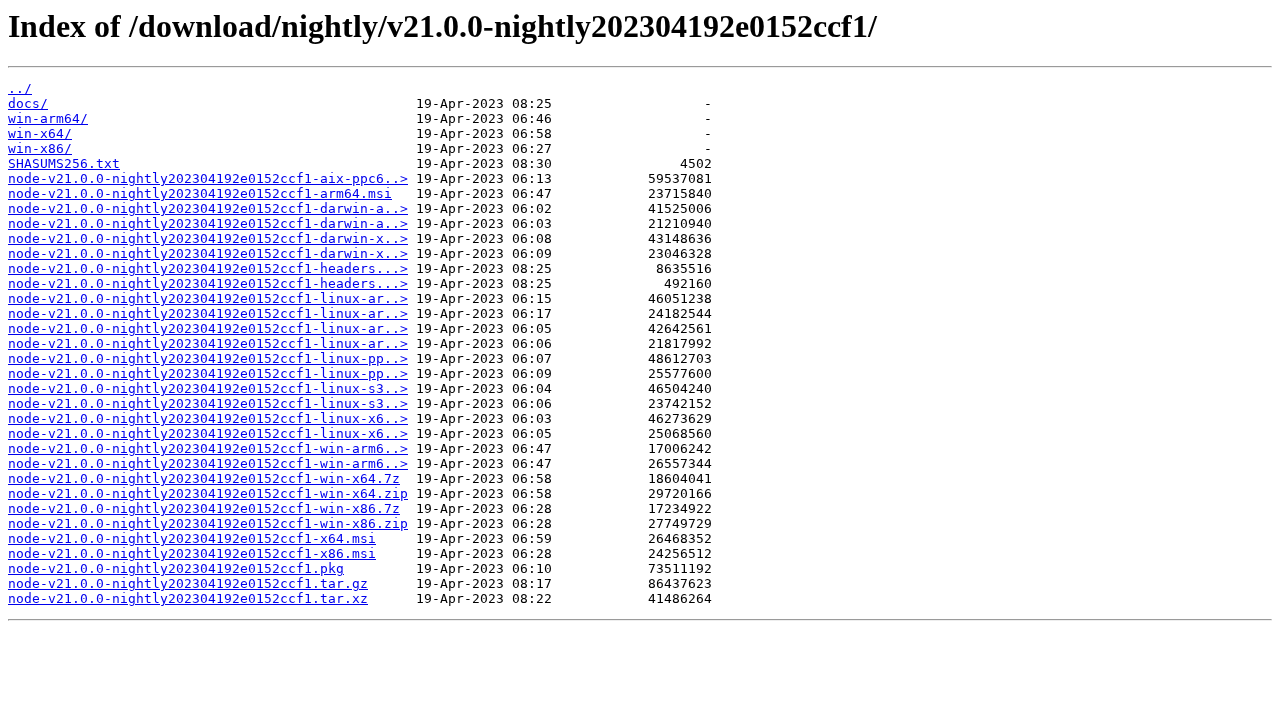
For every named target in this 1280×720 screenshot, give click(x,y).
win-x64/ (40, 133)
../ (20, 88)
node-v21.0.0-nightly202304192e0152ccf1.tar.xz (188, 598)
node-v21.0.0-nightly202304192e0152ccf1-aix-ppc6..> (208, 178)
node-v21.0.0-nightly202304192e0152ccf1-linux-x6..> (208, 418)
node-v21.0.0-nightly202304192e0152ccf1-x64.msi (192, 538)
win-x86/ (40, 148)
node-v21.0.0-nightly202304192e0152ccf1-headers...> (208, 268)
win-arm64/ (48, 118)
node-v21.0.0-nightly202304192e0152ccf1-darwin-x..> (208, 238)
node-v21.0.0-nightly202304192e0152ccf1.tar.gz (188, 583)
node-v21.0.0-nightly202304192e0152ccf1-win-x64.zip (208, 493)
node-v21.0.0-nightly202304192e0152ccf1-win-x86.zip (208, 523)
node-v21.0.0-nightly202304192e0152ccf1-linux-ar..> (208, 298)
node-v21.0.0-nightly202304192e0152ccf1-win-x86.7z (204, 508)
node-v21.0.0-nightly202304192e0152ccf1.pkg (176, 568)
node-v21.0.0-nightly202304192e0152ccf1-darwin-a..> (208, 208)
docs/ (28, 103)
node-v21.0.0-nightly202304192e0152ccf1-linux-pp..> (208, 358)
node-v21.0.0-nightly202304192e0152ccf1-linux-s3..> (208, 388)
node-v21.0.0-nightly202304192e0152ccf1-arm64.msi (200, 193)
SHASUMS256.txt (64, 163)
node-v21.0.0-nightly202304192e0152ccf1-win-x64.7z (204, 478)
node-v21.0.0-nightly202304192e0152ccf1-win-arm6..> (208, 448)
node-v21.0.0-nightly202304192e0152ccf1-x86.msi (192, 553)
